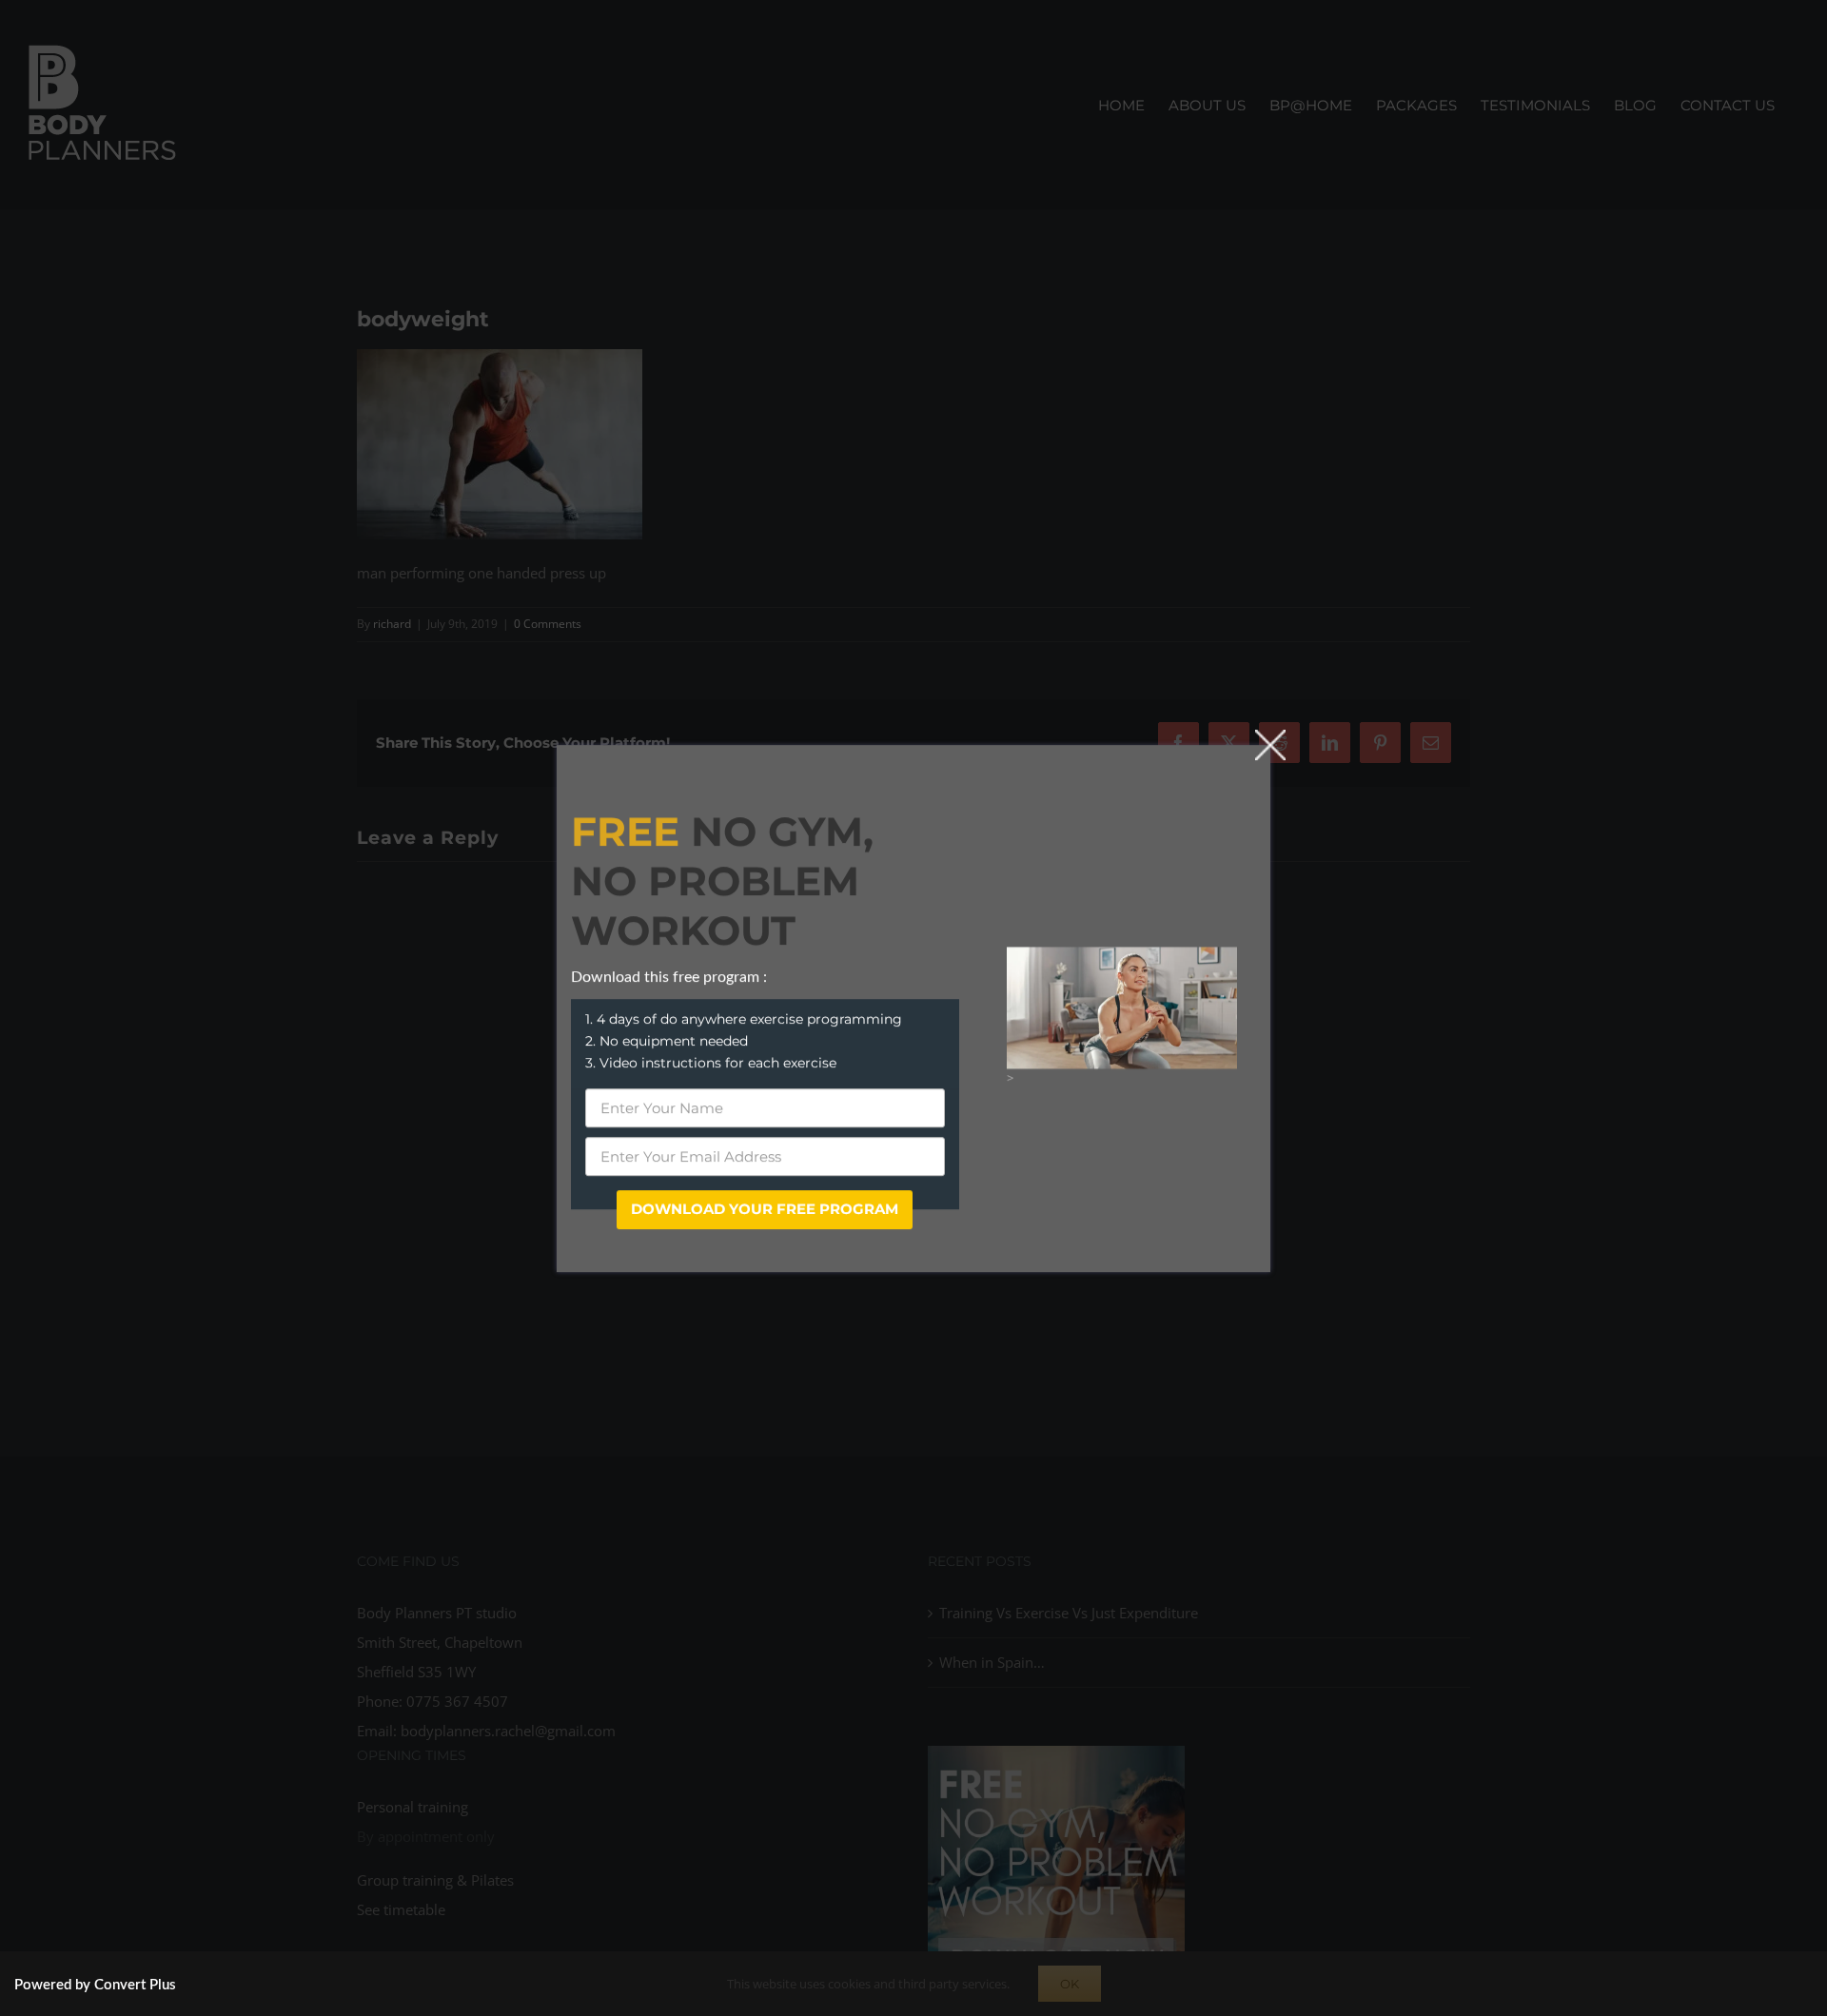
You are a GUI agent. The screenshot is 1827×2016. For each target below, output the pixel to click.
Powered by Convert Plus (95, 1985)
